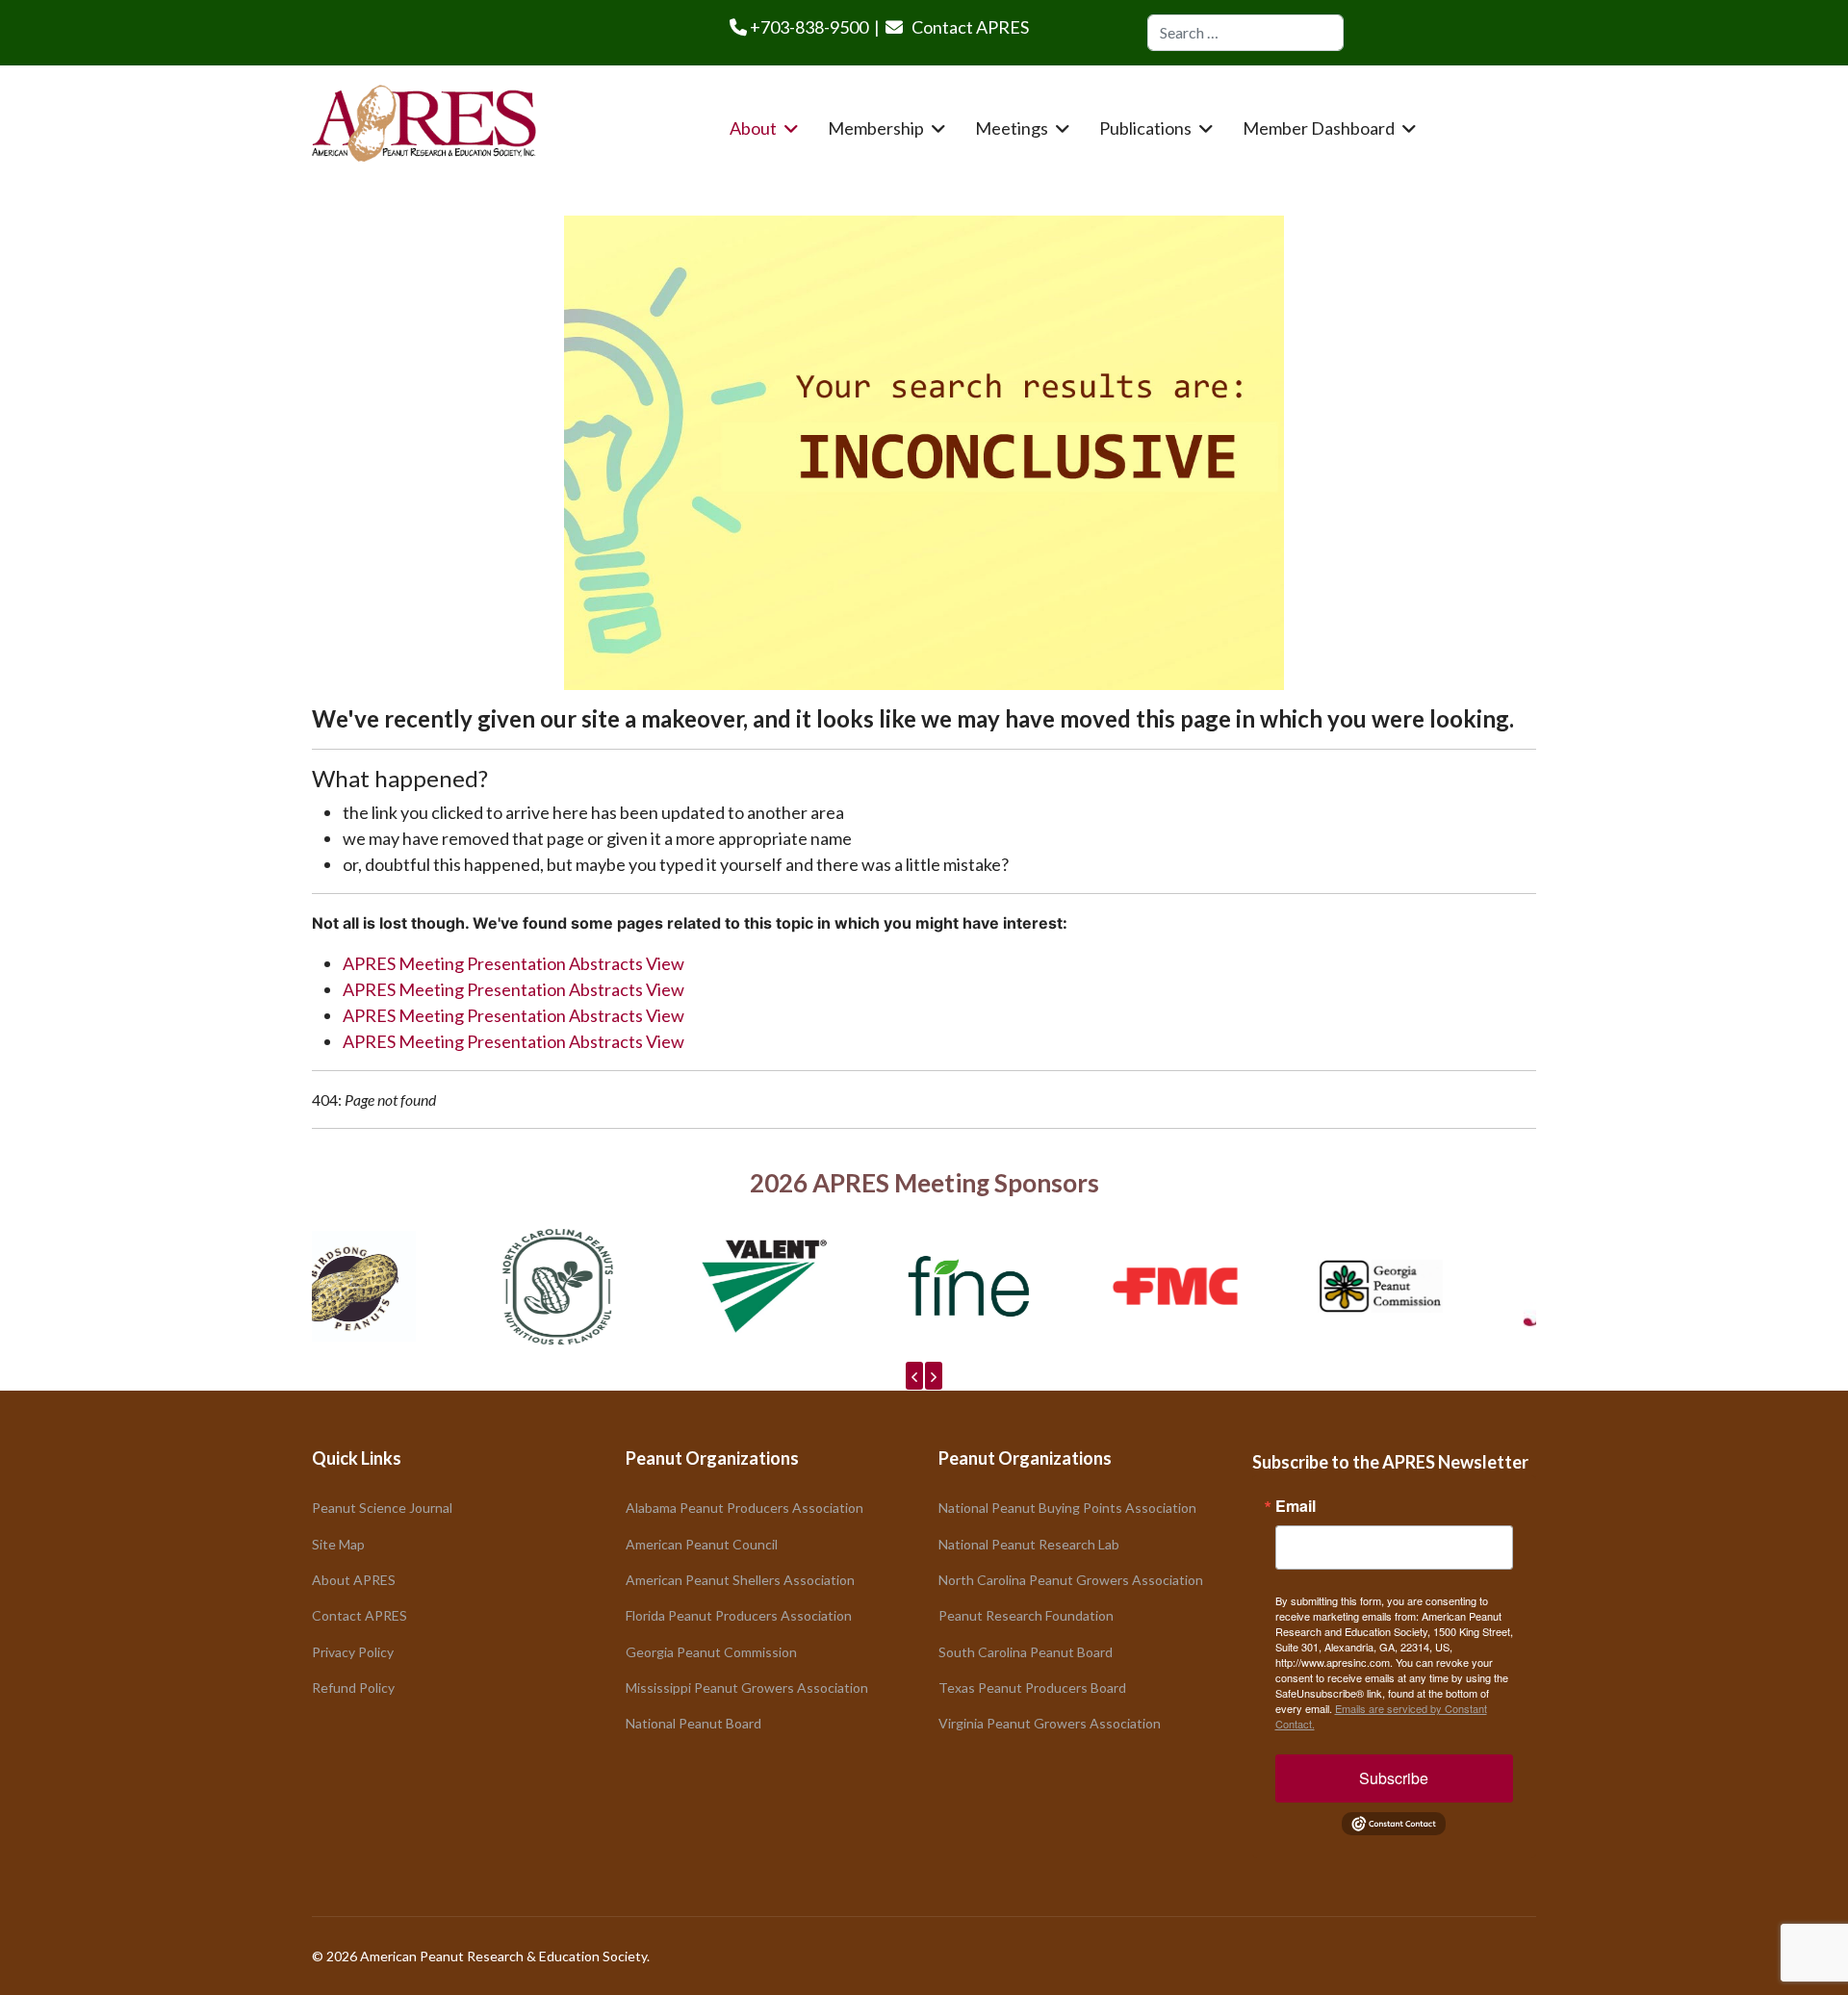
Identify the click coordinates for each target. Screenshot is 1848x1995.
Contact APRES (970, 27)
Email (1296, 1506)
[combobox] (1245, 33)
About (753, 128)
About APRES (354, 1580)
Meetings (1012, 128)
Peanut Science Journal (382, 1508)
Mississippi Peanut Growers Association (747, 1688)
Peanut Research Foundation (1026, 1615)
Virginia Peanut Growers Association (1050, 1723)
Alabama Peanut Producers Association (744, 1508)
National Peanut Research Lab (1029, 1544)
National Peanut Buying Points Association (1067, 1508)
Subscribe (1394, 1778)
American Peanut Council (702, 1544)
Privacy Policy (353, 1652)
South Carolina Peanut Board (1026, 1652)
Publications (1145, 128)
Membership (876, 128)
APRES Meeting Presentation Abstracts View (513, 963)
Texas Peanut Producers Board (1032, 1688)
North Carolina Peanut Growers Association (1071, 1580)
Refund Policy (353, 1688)
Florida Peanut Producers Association (739, 1615)
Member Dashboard (1319, 128)
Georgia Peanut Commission (711, 1652)
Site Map (338, 1544)
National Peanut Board (693, 1723)
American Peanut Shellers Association (740, 1580)
